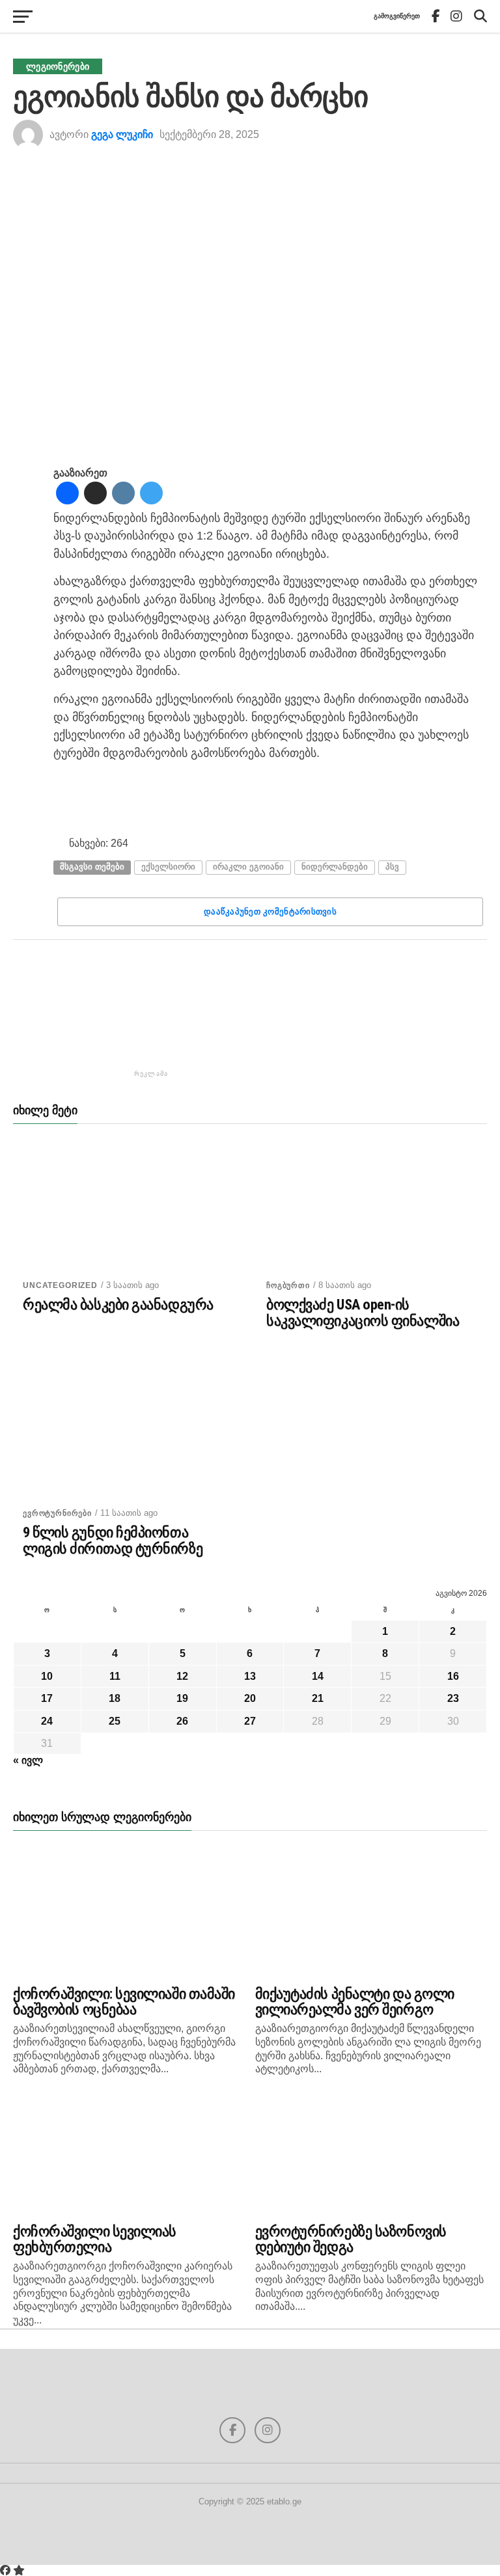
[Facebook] (67, 494)
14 (318, 1676)
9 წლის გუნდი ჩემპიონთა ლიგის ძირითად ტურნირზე (113, 1540)
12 (182, 1676)
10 (47, 1676)
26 (182, 1721)
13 (250, 1676)
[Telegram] (151, 494)
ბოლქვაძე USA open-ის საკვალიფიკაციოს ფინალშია (363, 1312)
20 (250, 1698)
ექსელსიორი (168, 867)
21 (318, 1698)
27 (250, 1721)
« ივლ (28, 1760)
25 (115, 1721)
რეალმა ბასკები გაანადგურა (118, 1305)
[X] (95, 494)
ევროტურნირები (57, 1513)
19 (182, 1698)
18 (115, 1698)
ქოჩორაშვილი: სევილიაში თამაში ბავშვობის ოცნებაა (124, 2002)
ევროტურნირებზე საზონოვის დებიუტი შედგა (351, 2239)
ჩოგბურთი (288, 1285)
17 (47, 1698)
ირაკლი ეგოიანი (248, 867)
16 (453, 1676)
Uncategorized (60, 1285)
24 (47, 1721)
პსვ (392, 867)
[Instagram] (123, 494)
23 (453, 1698)
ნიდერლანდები (335, 867)
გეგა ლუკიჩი (122, 134)
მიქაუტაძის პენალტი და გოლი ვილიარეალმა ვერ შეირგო (355, 2002)
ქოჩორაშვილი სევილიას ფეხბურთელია (95, 2239)
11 (115, 1676)
